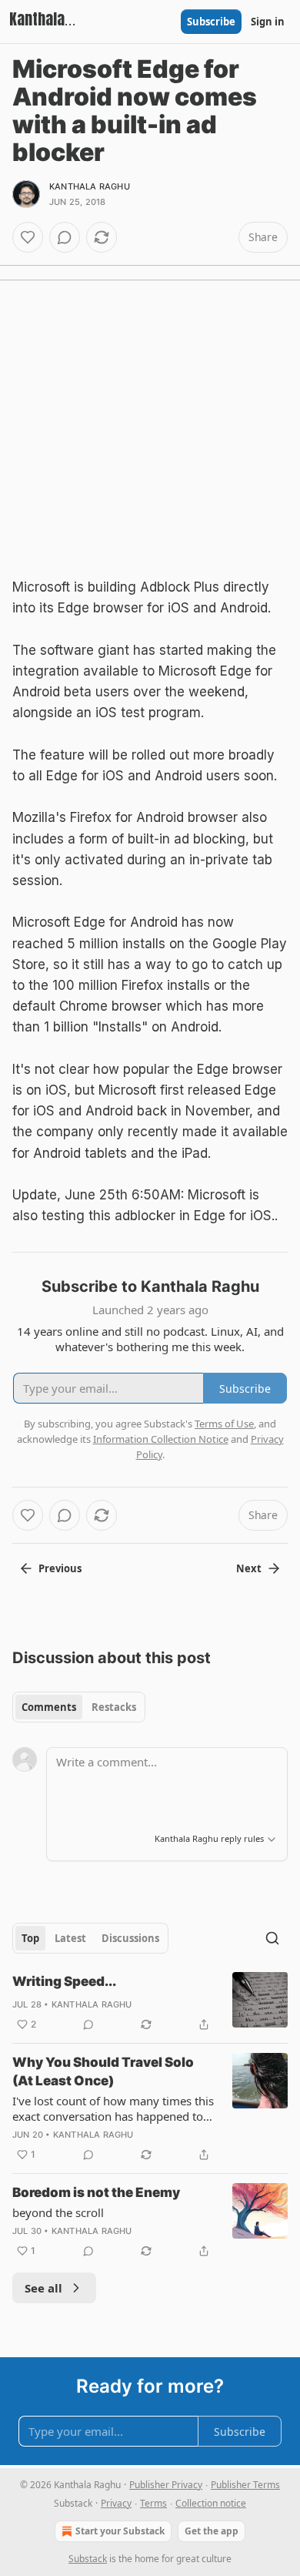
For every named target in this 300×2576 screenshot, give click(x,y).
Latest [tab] (70, 1938)
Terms (153, 2503)
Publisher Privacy (166, 2485)
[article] (150, 2003)
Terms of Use (224, 1424)
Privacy (116, 2503)
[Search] (272, 1938)
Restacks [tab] (114, 1707)
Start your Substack (120, 2531)
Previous (60, 1568)
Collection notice (211, 2503)
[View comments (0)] (65, 237)
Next (249, 1568)
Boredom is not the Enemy (96, 2192)
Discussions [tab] (130, 1938)
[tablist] (79, 1707)
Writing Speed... (64, 1981)
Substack (88, 2559)
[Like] (28, 237)
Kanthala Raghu (90, 186)
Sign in (268, 22)
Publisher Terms (245, 2485)
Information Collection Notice (161, 1439)
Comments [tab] (49, 1707)
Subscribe (211, 22)
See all (43, 2288)
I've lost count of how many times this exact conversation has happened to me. (113, 2108)
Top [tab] (30, 1938)
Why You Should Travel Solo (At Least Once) (103, 2071)
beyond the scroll (58, 2212)
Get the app (212, 2531)
